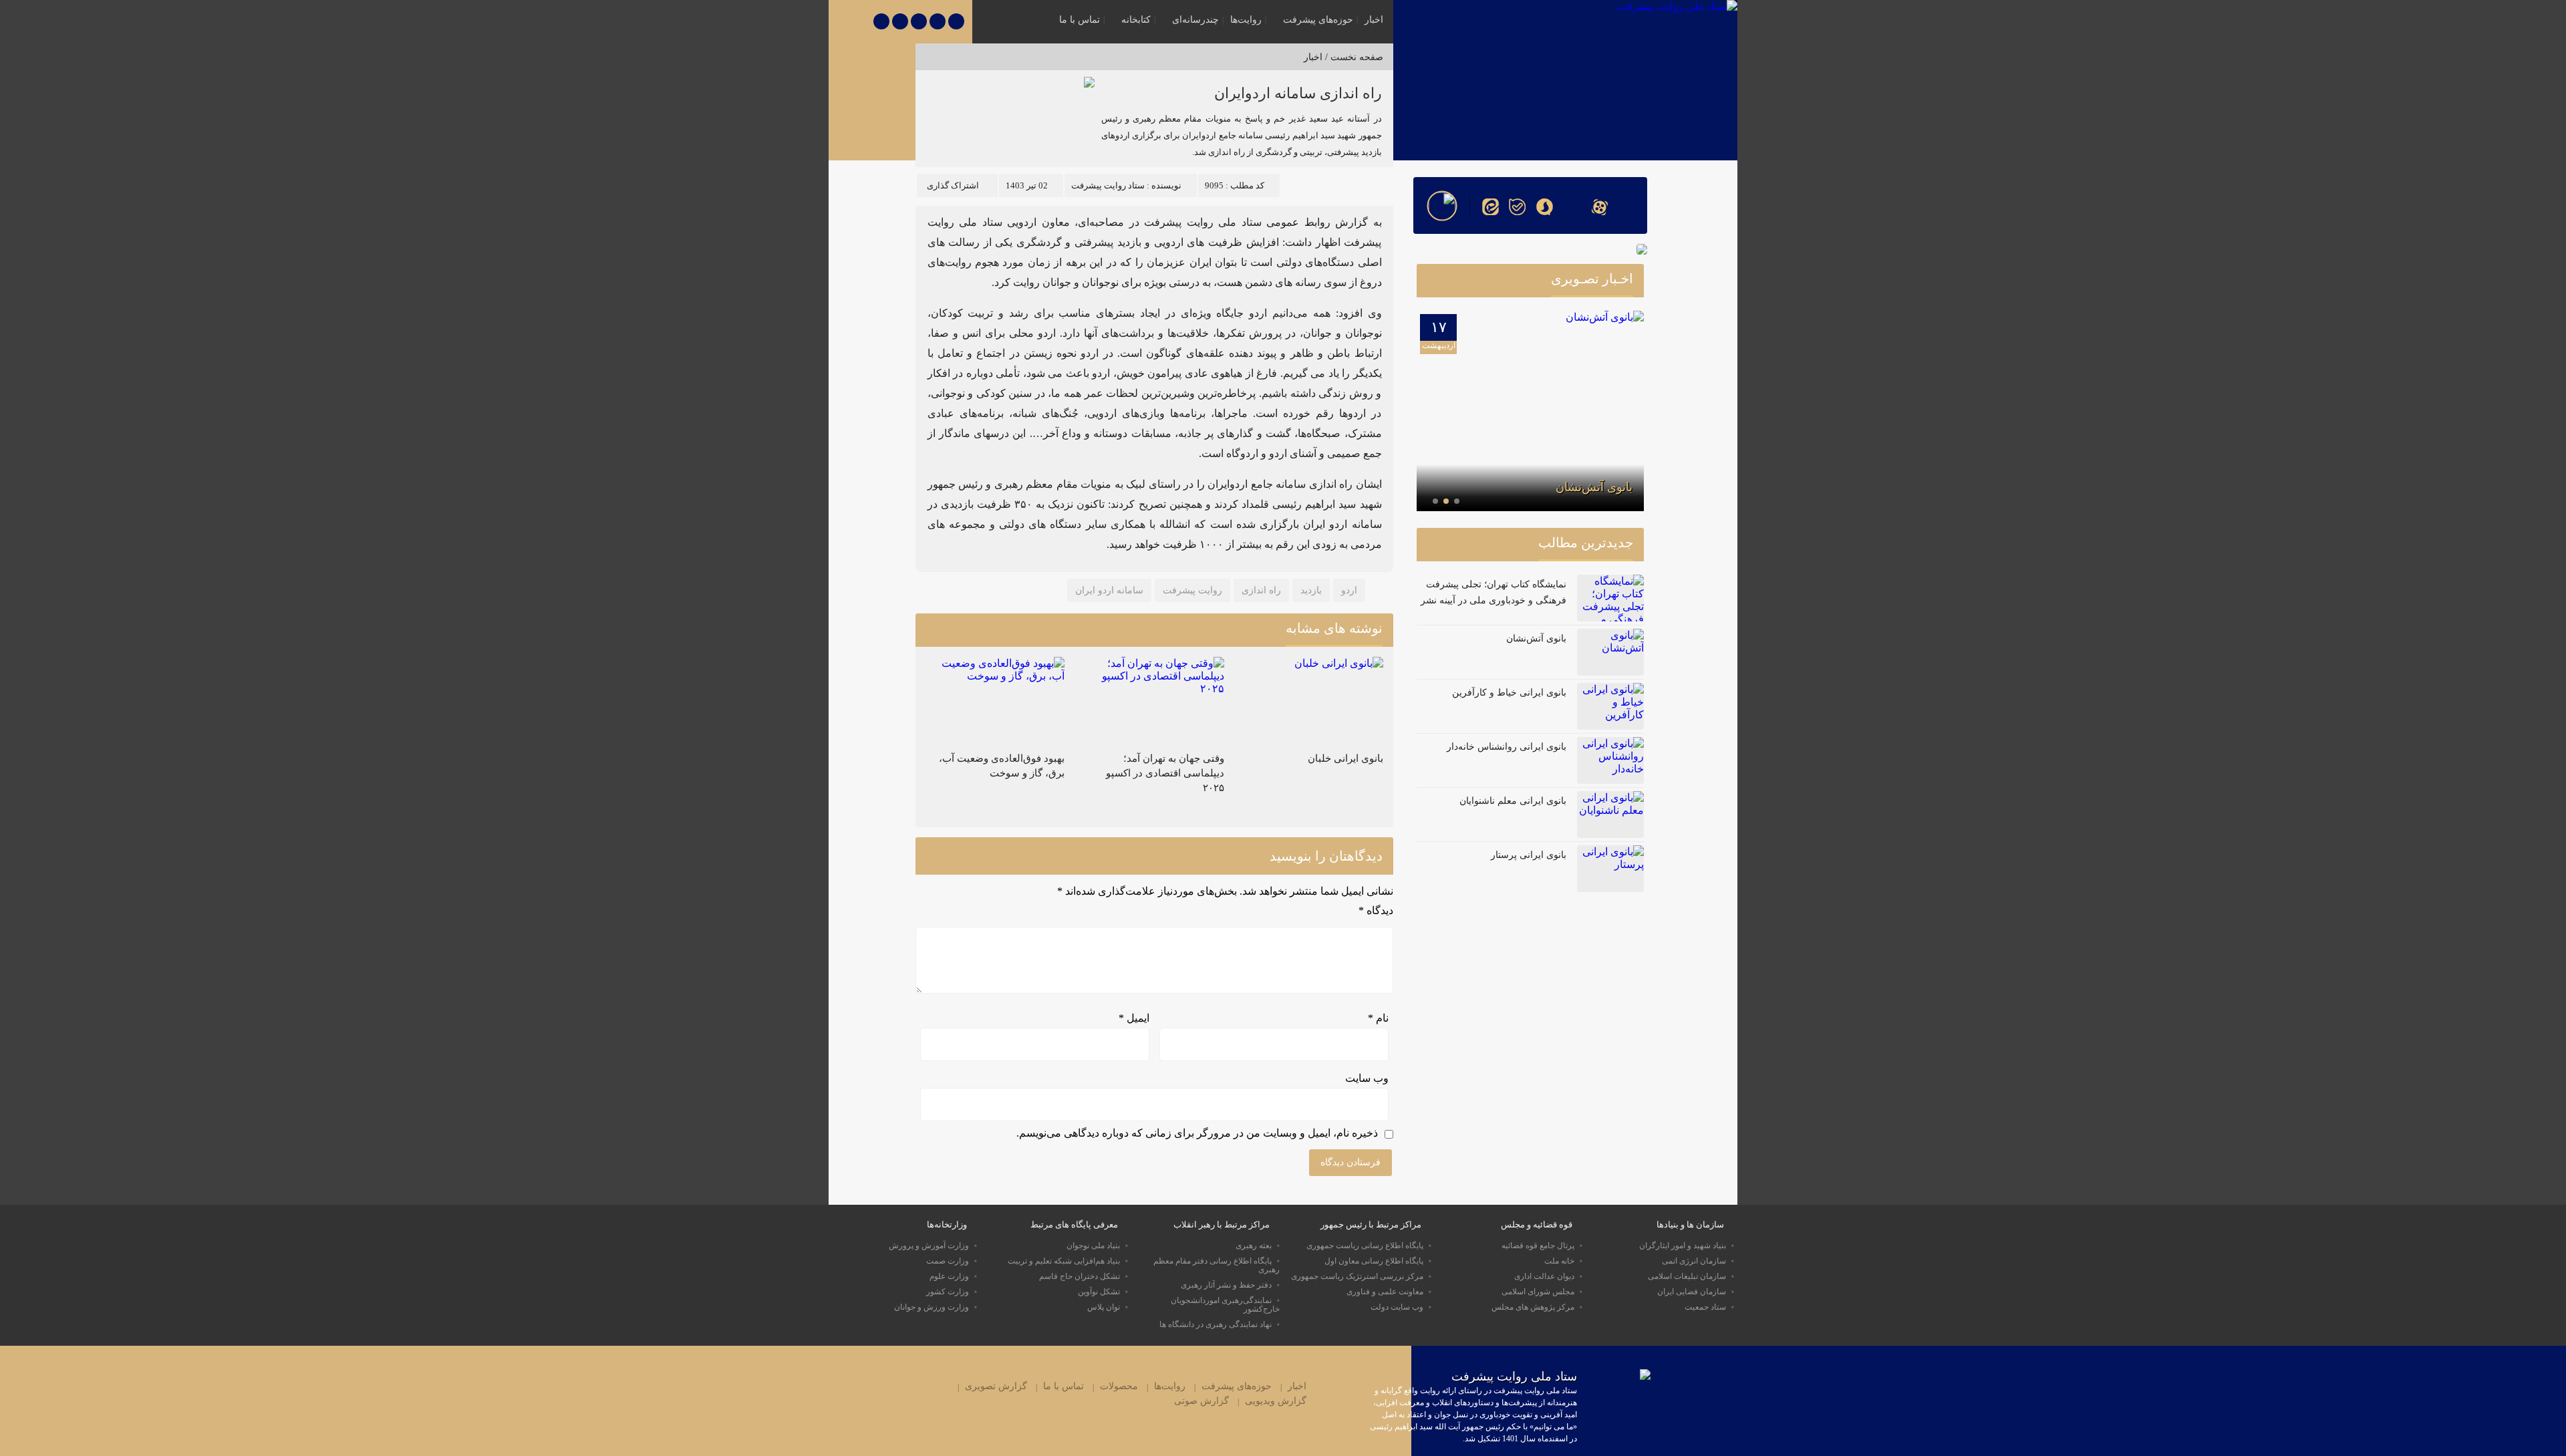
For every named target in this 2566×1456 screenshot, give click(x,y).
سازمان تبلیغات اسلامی (1687, 1276)
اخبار (1374, 20)
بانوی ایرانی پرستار (1529, 855)
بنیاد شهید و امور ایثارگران (1683, 1246)
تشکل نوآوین (1099, 1292)
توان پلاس (1104, 1307)
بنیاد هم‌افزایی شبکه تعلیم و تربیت (1064, 1261)
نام (1378, 1018)
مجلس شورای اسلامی (1538, 1292)
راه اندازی (1261, 590)
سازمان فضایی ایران (1692, 1292)
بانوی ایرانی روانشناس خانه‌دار (1507, 747)
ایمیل (1134, 1018)
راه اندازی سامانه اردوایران (1298, 93)
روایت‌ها (1246, 20)
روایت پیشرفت (1192, 590)
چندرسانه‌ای (1195, 20)
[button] (1457, 501)
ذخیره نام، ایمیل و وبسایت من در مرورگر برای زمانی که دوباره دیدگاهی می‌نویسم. (1197, 1133)
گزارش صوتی (1201, 1401)
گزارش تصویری (996, 1386)
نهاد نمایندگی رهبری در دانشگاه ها (1216, 1324)
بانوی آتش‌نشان (1594, 487)
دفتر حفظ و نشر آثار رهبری (1226, 1285)
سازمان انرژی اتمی (1694, 1261)
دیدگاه (1376, 910)
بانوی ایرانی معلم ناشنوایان (1513, 801)
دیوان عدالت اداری (1544, 1276)
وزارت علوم (949, 1276)
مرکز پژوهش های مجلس (1533, 1307)
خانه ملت (1559, 1261)
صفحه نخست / (1353, 57)
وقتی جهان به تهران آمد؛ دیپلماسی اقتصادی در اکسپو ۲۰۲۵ (1165, 773)
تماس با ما (1080, 20)
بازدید (1311, 590)
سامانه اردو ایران (1109, 590)
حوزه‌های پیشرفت (1318, 20)
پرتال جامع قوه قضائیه (1538, 1246)
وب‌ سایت (1367, 1078)
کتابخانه (1136, 20)
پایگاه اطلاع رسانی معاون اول (1374, 1261)
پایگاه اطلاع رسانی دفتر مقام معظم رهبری (1217, 1265)
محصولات (1119, 1386)
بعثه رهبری (1254, 1246)
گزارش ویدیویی (1276, 1401)
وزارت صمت (948, 1261)
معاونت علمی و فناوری (1385, 1292)
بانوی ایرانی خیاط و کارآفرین (1509, 693)
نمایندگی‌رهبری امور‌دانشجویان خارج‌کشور (1225, 1305)
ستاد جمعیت (1705, 1307)
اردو (1349, 590)
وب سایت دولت (1397, 1307)
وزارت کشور (948, 1292)
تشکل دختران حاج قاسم (1080, 1276)
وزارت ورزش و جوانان (932, 1307)
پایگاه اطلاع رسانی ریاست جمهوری (1365, 1246)
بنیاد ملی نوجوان (1093, 1246)
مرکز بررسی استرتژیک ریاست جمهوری (1357, 1276)
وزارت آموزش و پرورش (929, 1246)
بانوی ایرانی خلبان (1345, 758)
